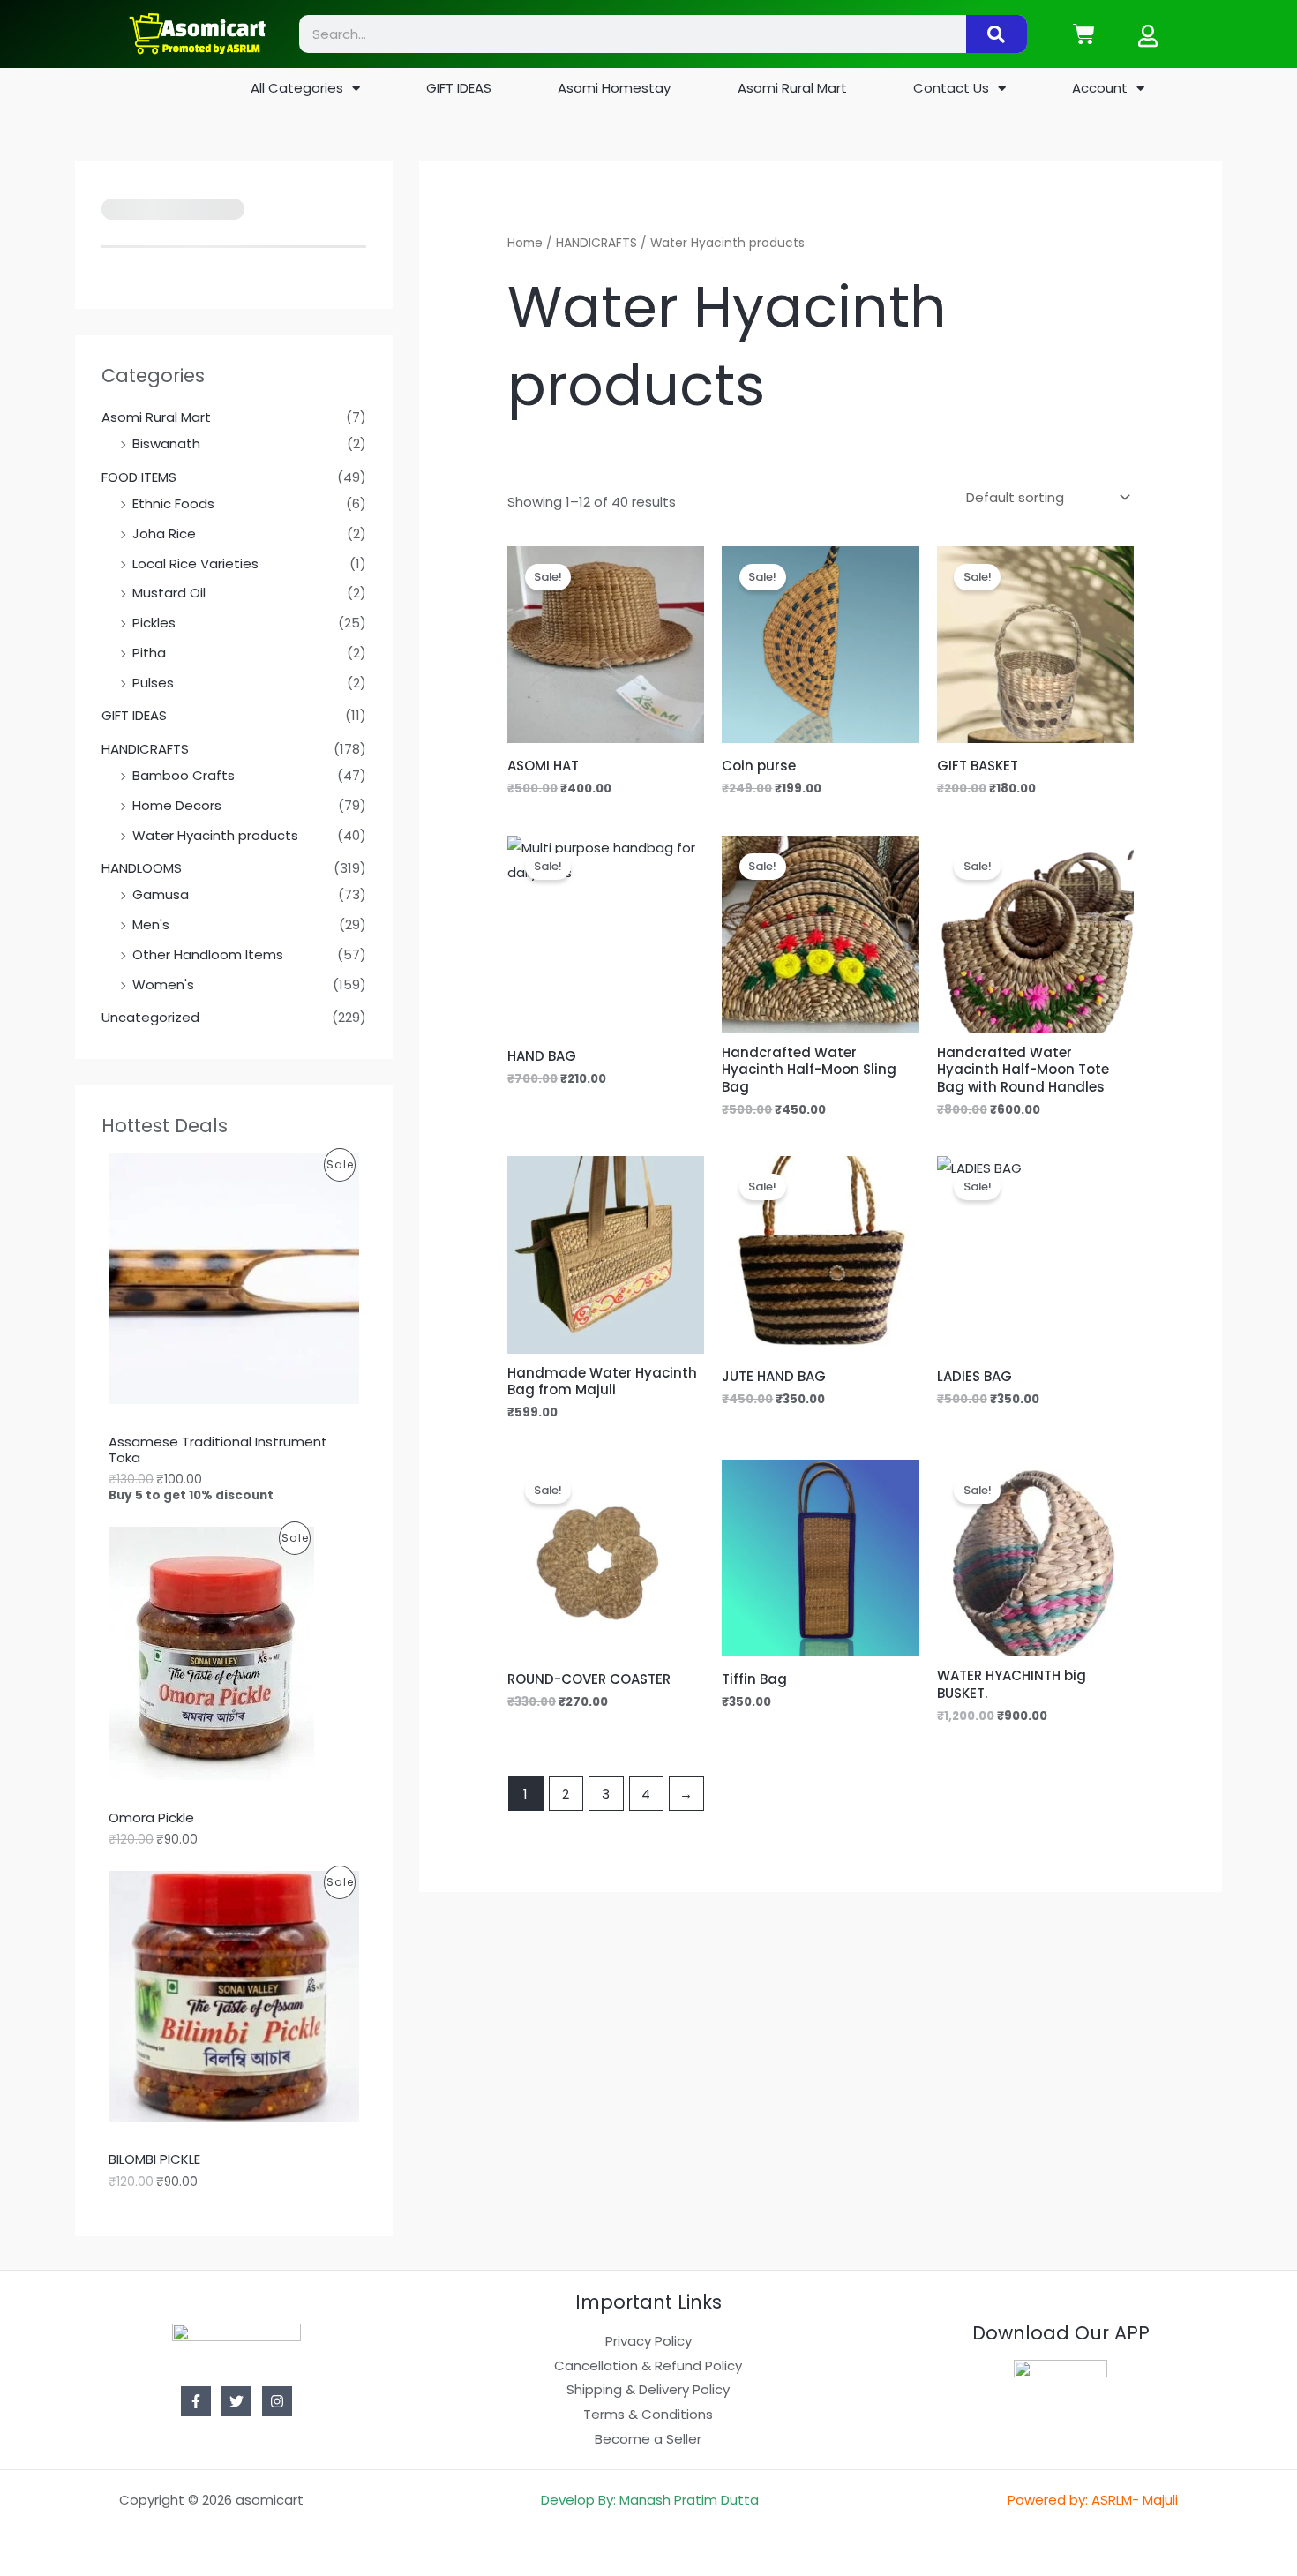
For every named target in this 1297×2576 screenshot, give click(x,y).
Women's (163, 984)
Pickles (154, 623)
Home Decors (177, 805)
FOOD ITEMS (139, 477)
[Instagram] (277, 2401)
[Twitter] (236, 2401)
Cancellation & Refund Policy (648, 2366)
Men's (151, 924)
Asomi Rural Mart (792, 88)
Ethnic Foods (173, 503)
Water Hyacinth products (215, 835)
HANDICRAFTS (145, 749)
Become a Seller (648, 2439)
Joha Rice (164, 533)
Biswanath (166, 443)
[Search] (997, 34)
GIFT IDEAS (459, 88)
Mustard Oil (169, 593)
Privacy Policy (648, 2341)
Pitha (149, 653)
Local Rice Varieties (195, 563)
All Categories (297, 88)
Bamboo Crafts (184, 775)
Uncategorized (150, 1017)
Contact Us (951, 88)
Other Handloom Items (208, 954)
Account (1100, 88)
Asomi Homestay (614, 88)
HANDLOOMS (142, 868)
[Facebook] (196, 2401)
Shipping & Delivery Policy (648, 2389)
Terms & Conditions (648, 2414)
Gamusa (161, 894)
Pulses (153, 683)
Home (525, 243)
